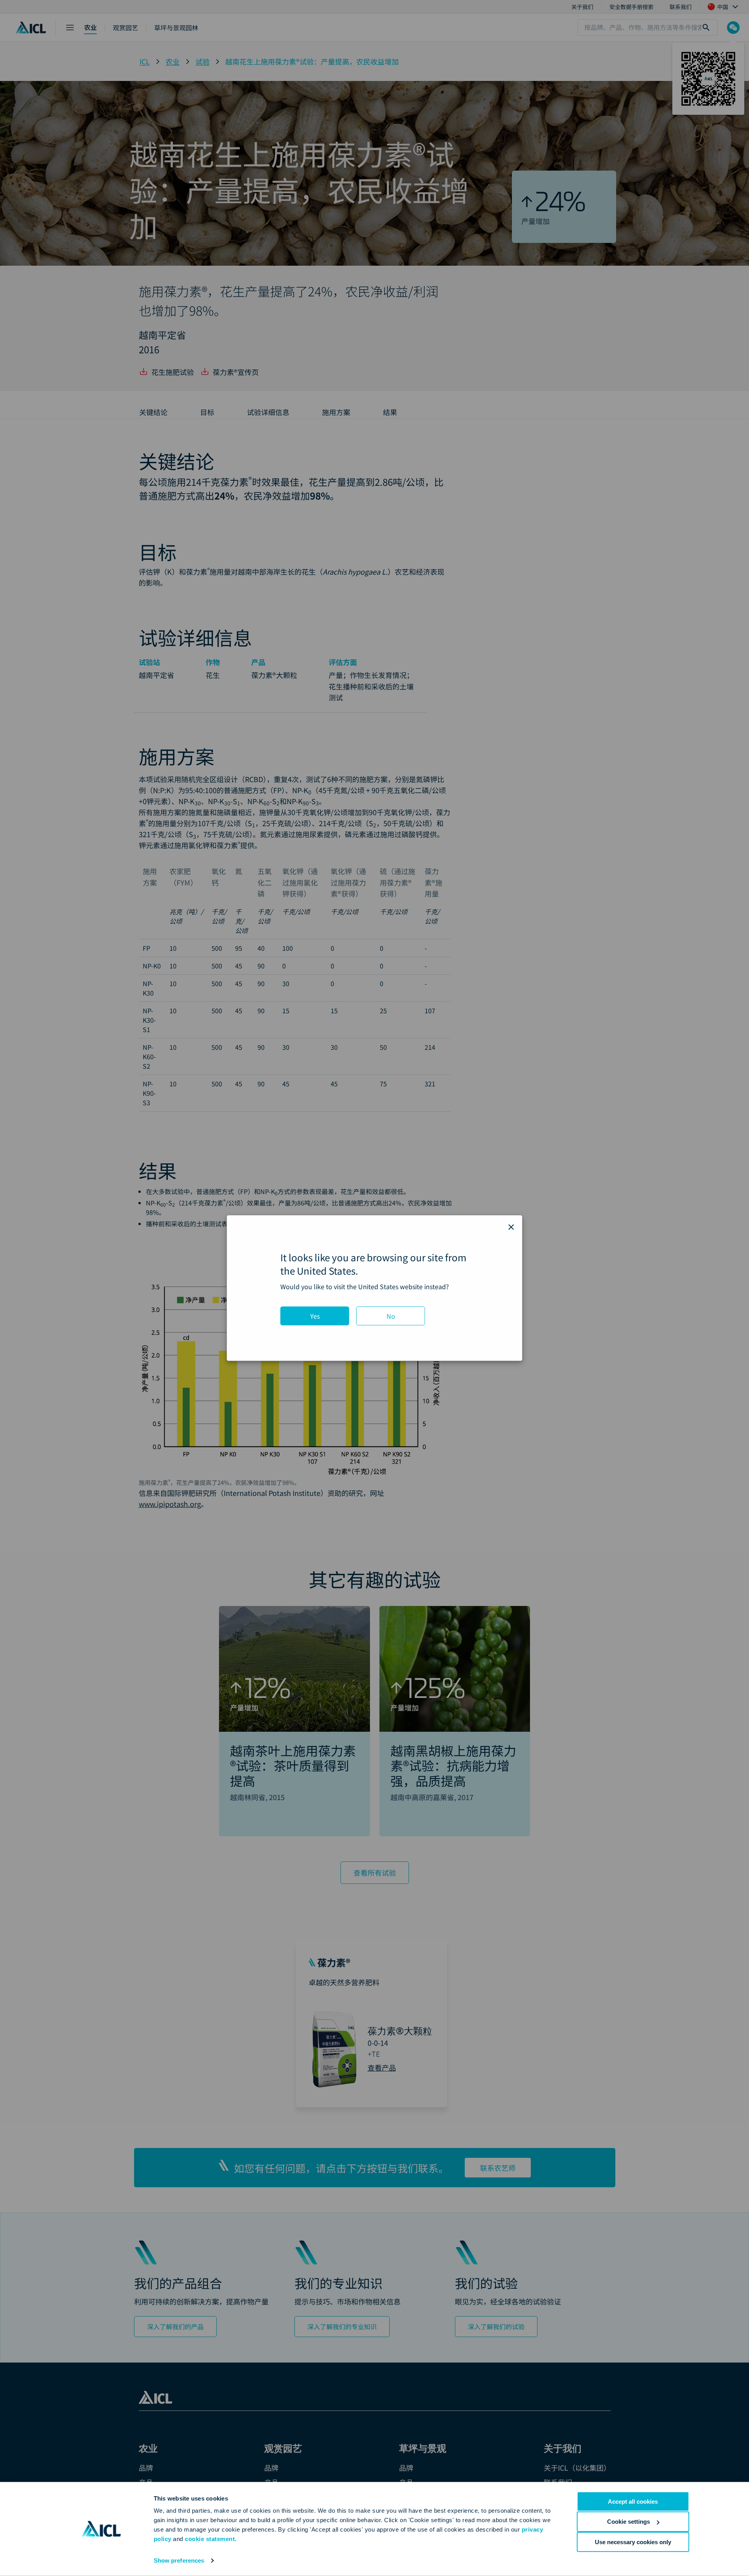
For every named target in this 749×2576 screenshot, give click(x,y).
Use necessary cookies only (633, 2542)
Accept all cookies (633, 2502)
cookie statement (210, 2539)
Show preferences (179, 2560)
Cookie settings (628, 2522)
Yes (315, 1316)
